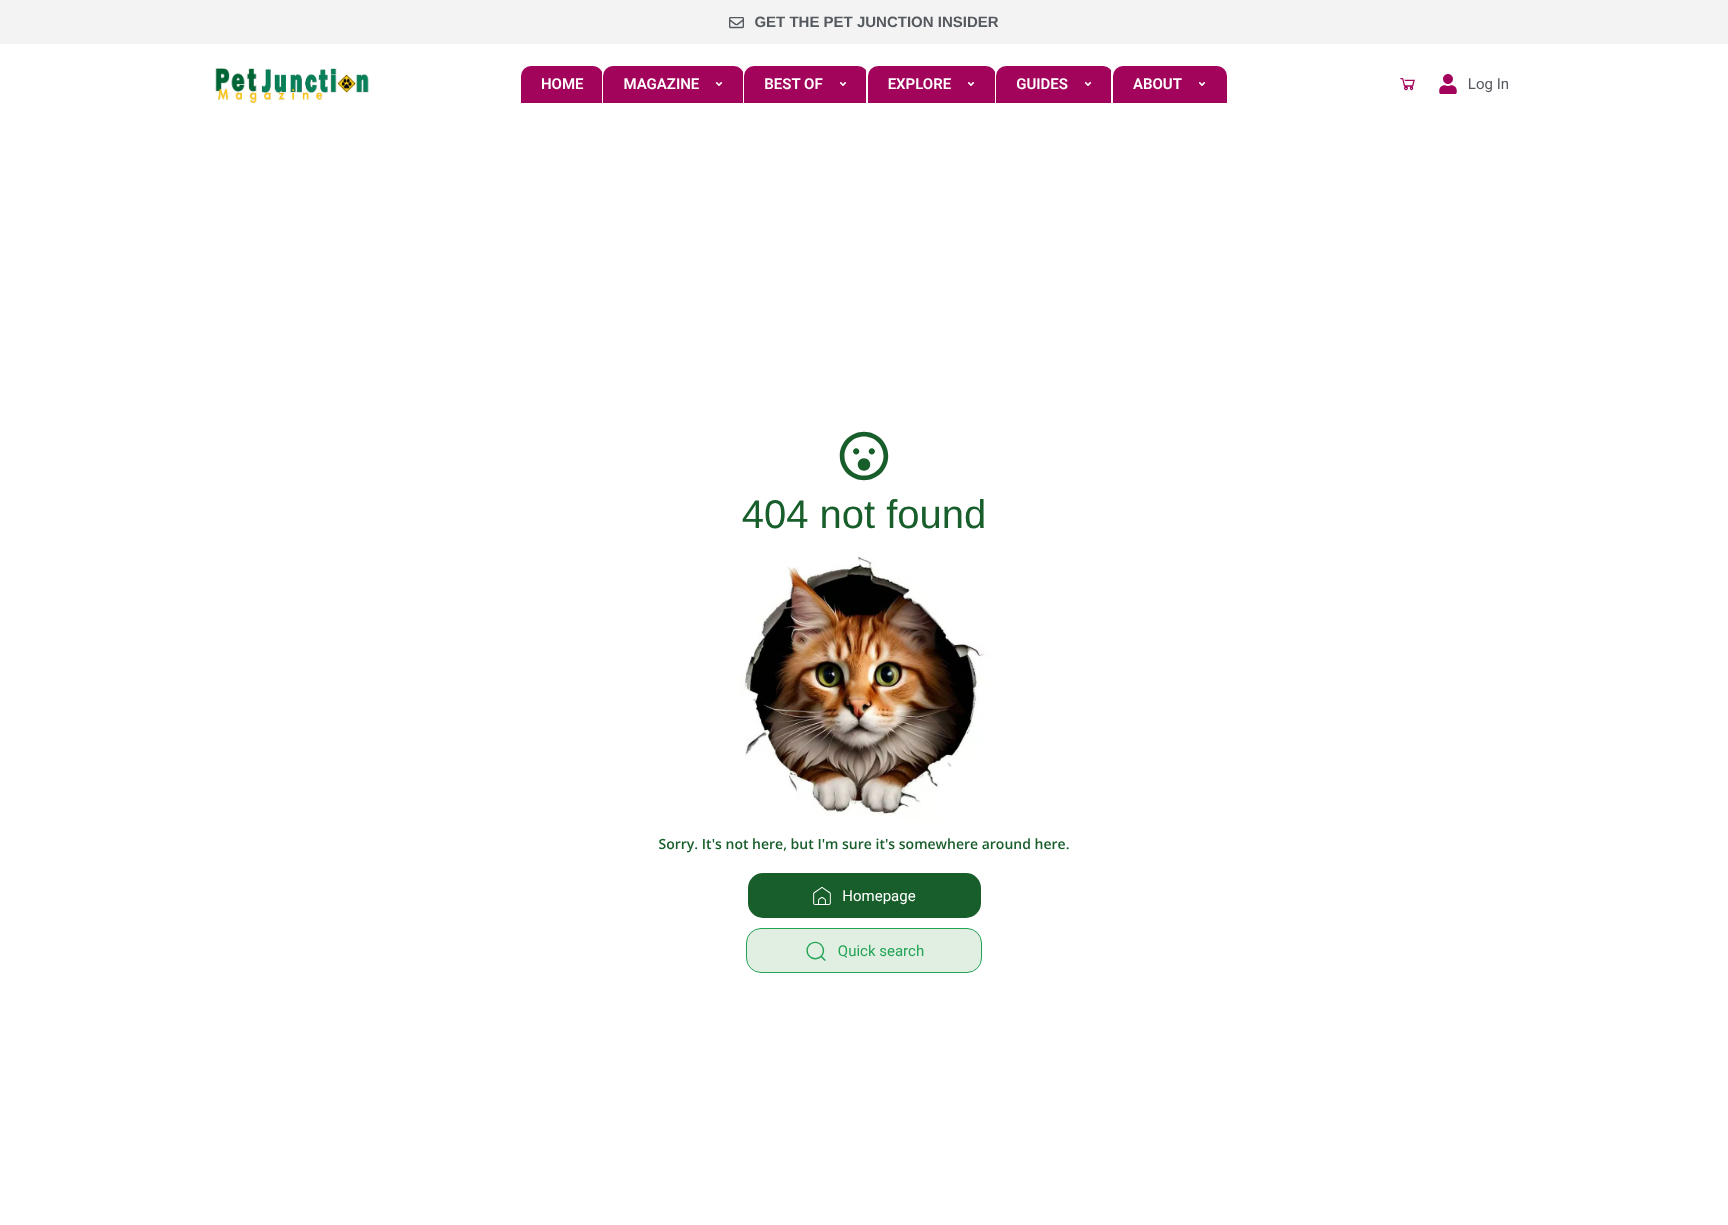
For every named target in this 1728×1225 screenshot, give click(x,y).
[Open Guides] (1088, 84)
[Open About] (1202, 84)
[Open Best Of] (843, 84)
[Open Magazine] (719, 84)
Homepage (878, 896)
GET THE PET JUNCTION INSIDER (876, 22)
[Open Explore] (971, 84)
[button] (1408, 84)
